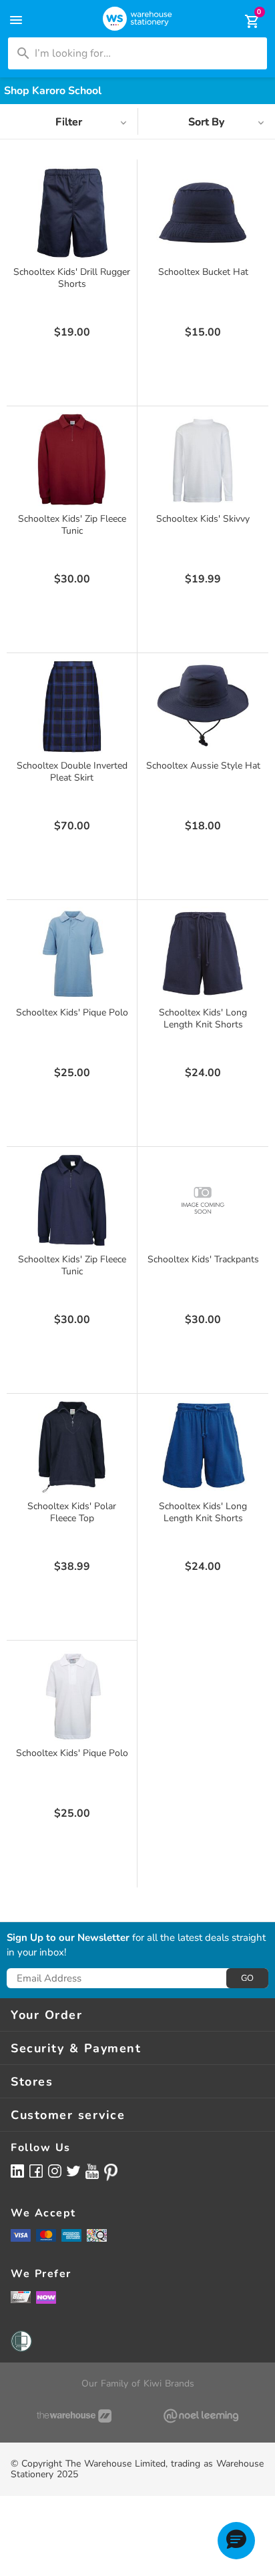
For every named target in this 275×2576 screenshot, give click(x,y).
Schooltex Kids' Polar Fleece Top (72, 1512)
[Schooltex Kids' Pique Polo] (72, 953)
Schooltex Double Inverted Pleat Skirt (72, 772)
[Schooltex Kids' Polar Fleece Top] (72, 1447)
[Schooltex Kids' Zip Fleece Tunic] (72, 460)
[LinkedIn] (17, 2171)
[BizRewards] (21, 2296)
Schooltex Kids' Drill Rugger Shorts (72, 278)
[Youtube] (92, 2171)
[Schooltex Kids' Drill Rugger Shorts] (72, 213)
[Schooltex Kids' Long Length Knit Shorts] (203, 953)
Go (247, 1978)
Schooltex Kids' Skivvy (203, 519)
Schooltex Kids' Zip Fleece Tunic (72, 525)
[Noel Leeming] (201, 2416)
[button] (236, 2541)
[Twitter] (73, 2170)
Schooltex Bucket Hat (203, 272)
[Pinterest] (111, 2172)
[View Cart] (243, 21)
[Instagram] (55, 2171)
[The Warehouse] (74, 2416)
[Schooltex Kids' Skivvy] (203, 460)
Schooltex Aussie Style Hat (203, 766)
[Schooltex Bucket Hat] (203, 213)
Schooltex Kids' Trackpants (203, 1259)
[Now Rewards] (46, 2297)
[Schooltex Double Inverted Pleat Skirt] (72, 707)
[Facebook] (36, 2171)
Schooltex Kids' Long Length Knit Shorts (203, 1018)
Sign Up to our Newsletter (68, 1938)
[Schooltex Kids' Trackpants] (203, 1200)
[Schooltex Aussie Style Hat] (203, 707)
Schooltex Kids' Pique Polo (72, 1012)
